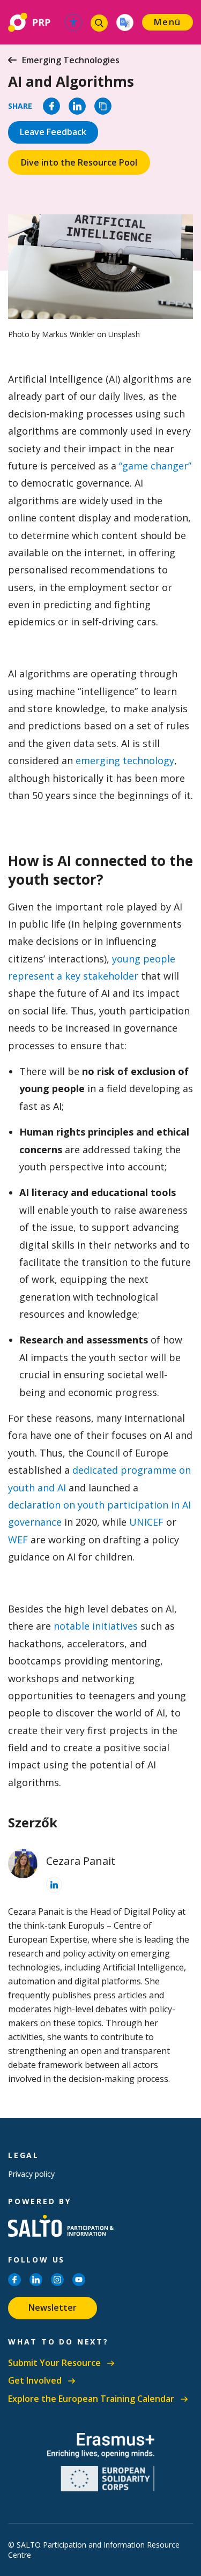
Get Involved (35, 2381)
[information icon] (54, 1885)
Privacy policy (31, 2174)
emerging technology (125, 760)
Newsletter (53, 2308)
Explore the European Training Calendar (91, 2399)
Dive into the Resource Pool (79, 162)
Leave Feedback (53, 132)
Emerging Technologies (71, 60)
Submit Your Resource (54, 2363)
